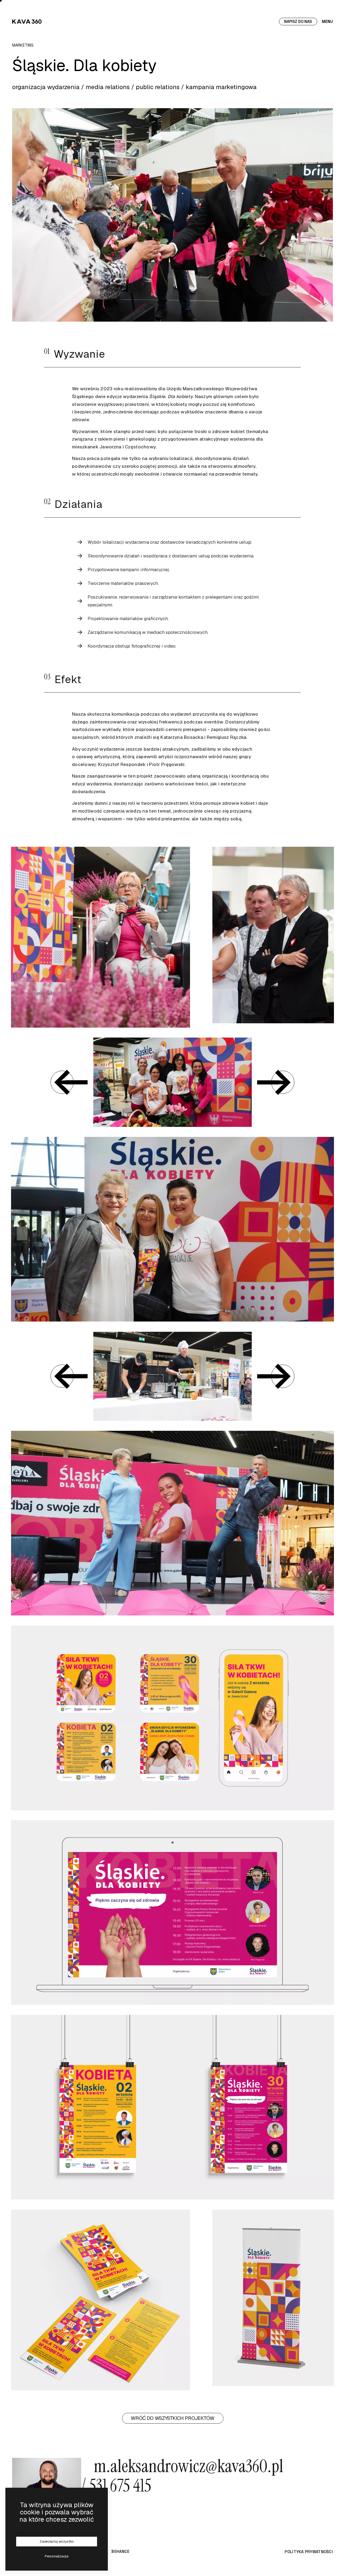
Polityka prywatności (309, 2552)
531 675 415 (120, 2485)
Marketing (23, 45)
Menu (327, 21)
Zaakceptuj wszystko (57, 2541)
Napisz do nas (298, 21)
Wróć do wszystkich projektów (172, 2418)
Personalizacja (57, 2556)
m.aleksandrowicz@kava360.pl (182, 2476)
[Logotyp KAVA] (27, 21)
